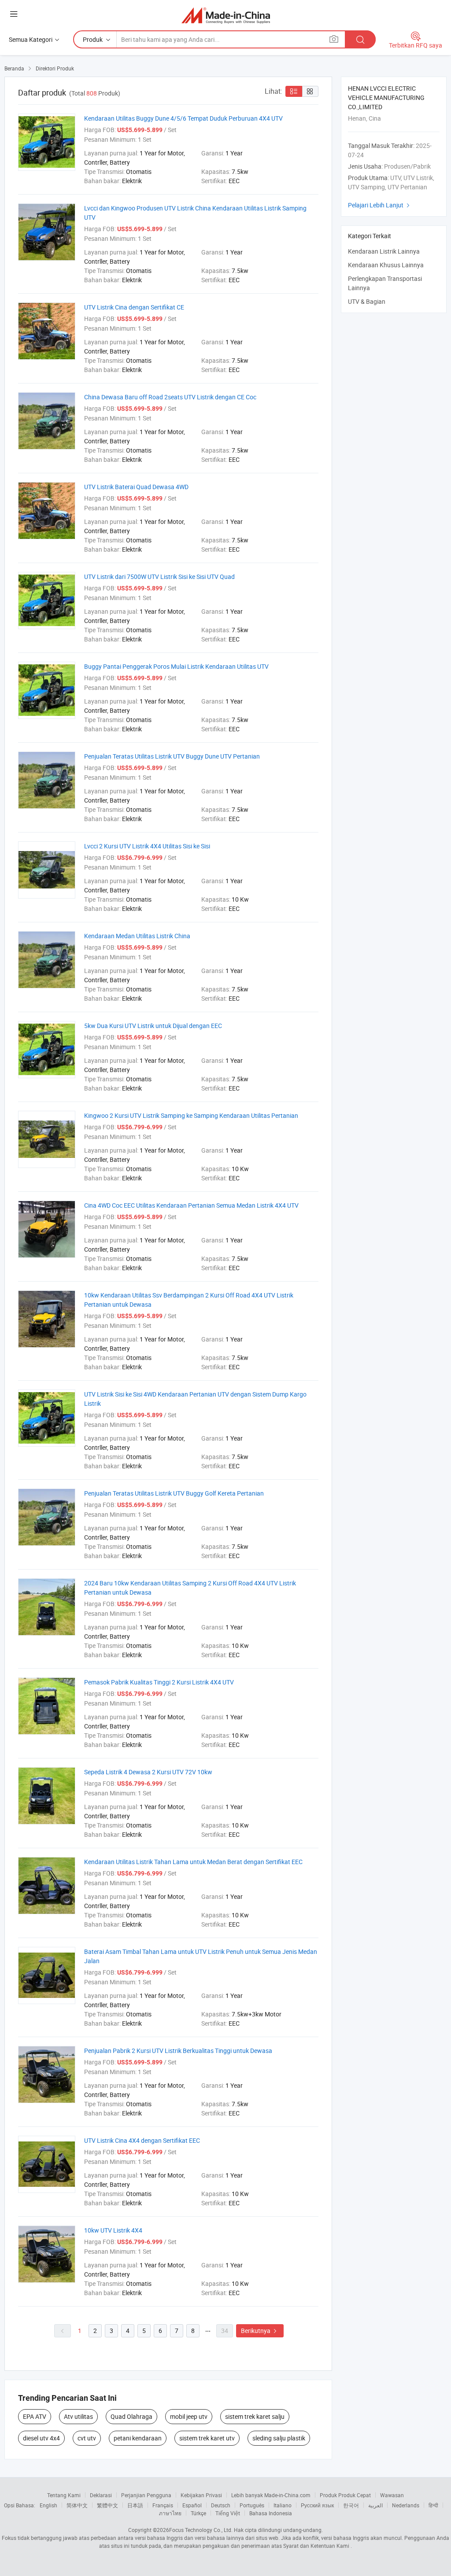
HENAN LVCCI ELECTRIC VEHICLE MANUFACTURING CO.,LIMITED (386, 98)
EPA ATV (35, 2416)
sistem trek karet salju (255, 2416)
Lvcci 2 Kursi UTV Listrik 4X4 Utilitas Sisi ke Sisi (147, 846)
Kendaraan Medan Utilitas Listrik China (137, 936)
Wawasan (392, 2495)
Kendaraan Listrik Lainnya (384, 251)
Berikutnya (260, 2331)
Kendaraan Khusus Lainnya (386, 265)
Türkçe (198, 2513)
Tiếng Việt (228, 2513)
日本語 (135, 2505)
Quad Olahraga (131, 2416)
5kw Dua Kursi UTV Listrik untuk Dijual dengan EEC (153, 1026)
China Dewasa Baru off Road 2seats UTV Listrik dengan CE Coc (170, 397)
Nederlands (406, 2505)
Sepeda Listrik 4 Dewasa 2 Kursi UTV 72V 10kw (148, 1772)
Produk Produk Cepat (345, 2495)
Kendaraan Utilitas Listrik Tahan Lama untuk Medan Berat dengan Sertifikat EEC (193, 1862)
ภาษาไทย (170, 2513)
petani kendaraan (138, 2438)
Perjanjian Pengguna (146, 2495)
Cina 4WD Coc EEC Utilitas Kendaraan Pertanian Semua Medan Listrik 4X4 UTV (191, 1205)
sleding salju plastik (279, 2438)
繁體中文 (107, 2505)
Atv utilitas (78, 2416)
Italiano (283, 2505)
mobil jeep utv (189, 2416)
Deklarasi (101, 2495)
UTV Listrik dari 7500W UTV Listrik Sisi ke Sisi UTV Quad (159, 577)
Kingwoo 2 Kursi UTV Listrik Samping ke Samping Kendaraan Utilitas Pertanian (191, 1115)
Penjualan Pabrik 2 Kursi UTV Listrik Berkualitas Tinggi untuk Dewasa (178, 2051)
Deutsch (221, 2505)
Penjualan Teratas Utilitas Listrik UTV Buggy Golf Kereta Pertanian (174, 1493)
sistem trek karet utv (207, 2438)
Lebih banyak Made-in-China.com (271, 2495)
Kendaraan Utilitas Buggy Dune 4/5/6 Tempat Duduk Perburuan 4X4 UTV (183, 118)
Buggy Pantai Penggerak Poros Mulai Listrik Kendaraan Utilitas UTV (176, 666)
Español (192, 2505)
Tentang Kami (64, 2495)
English (48, 2505)
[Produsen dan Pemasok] (226, 15)
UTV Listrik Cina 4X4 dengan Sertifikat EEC (142, 2140)
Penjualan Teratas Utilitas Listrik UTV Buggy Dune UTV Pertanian (172, 756)
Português (252, 2505)
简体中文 (77, 2505)
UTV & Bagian (367, 301)
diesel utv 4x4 (41, 2438)
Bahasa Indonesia (271, 2513)
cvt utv (87, 2438)
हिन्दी (433, 2505)
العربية (375, 2505)
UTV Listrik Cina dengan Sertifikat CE (134, 307)
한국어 (351, 2505)
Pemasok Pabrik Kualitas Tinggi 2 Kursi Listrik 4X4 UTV (159, 1682)
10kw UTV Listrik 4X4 (113, 2230)
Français (163, 2505)
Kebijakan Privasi (201, 2495)
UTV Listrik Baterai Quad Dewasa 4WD (136, 487)
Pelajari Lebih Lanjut (380, 205)
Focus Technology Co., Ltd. (201, 2530)
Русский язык (317, 2505)
